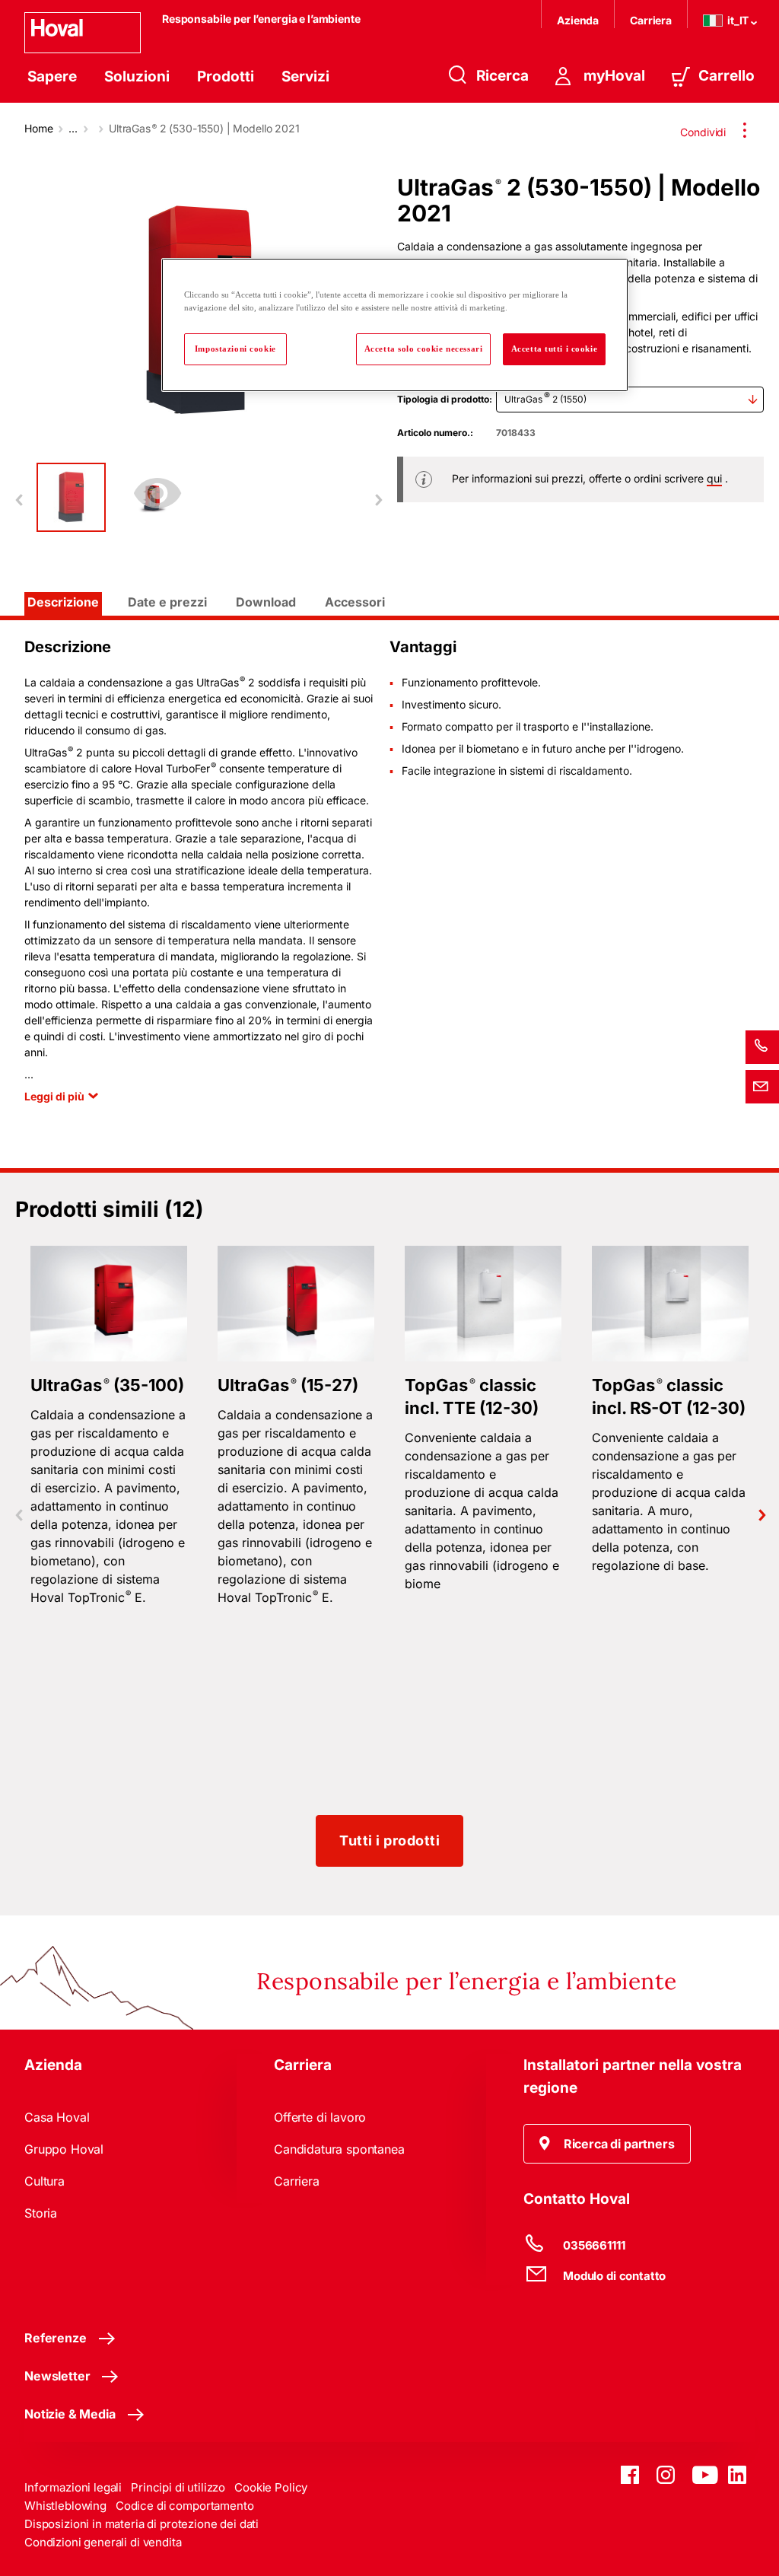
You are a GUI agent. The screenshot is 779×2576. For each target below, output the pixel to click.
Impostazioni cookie (235, 349)
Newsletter (57, 2376)
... (73, 128)
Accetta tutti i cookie (555, 349)
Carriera (651, 20)
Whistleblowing (65, 2506)
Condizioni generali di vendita (103, 2542)
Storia (41, 2213)
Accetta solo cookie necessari (424, 349)
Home (38, 128)
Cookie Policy (271, 2487)
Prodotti (226, 76)
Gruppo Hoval (64, 2149)
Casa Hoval (57, 2117)
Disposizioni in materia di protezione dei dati (141, 2524)
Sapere (52, 76)
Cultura (45, 2181)
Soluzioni (137, 76)
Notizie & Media (70, 2414)
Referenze (56, 2338)
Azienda (578, 20)
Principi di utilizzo (178, 2487)
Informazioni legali (73, 2487)
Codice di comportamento (185, 2506)
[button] (607, 2144)
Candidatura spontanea (339, 2149)
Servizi (305, 76)
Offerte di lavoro (320, 2117)
